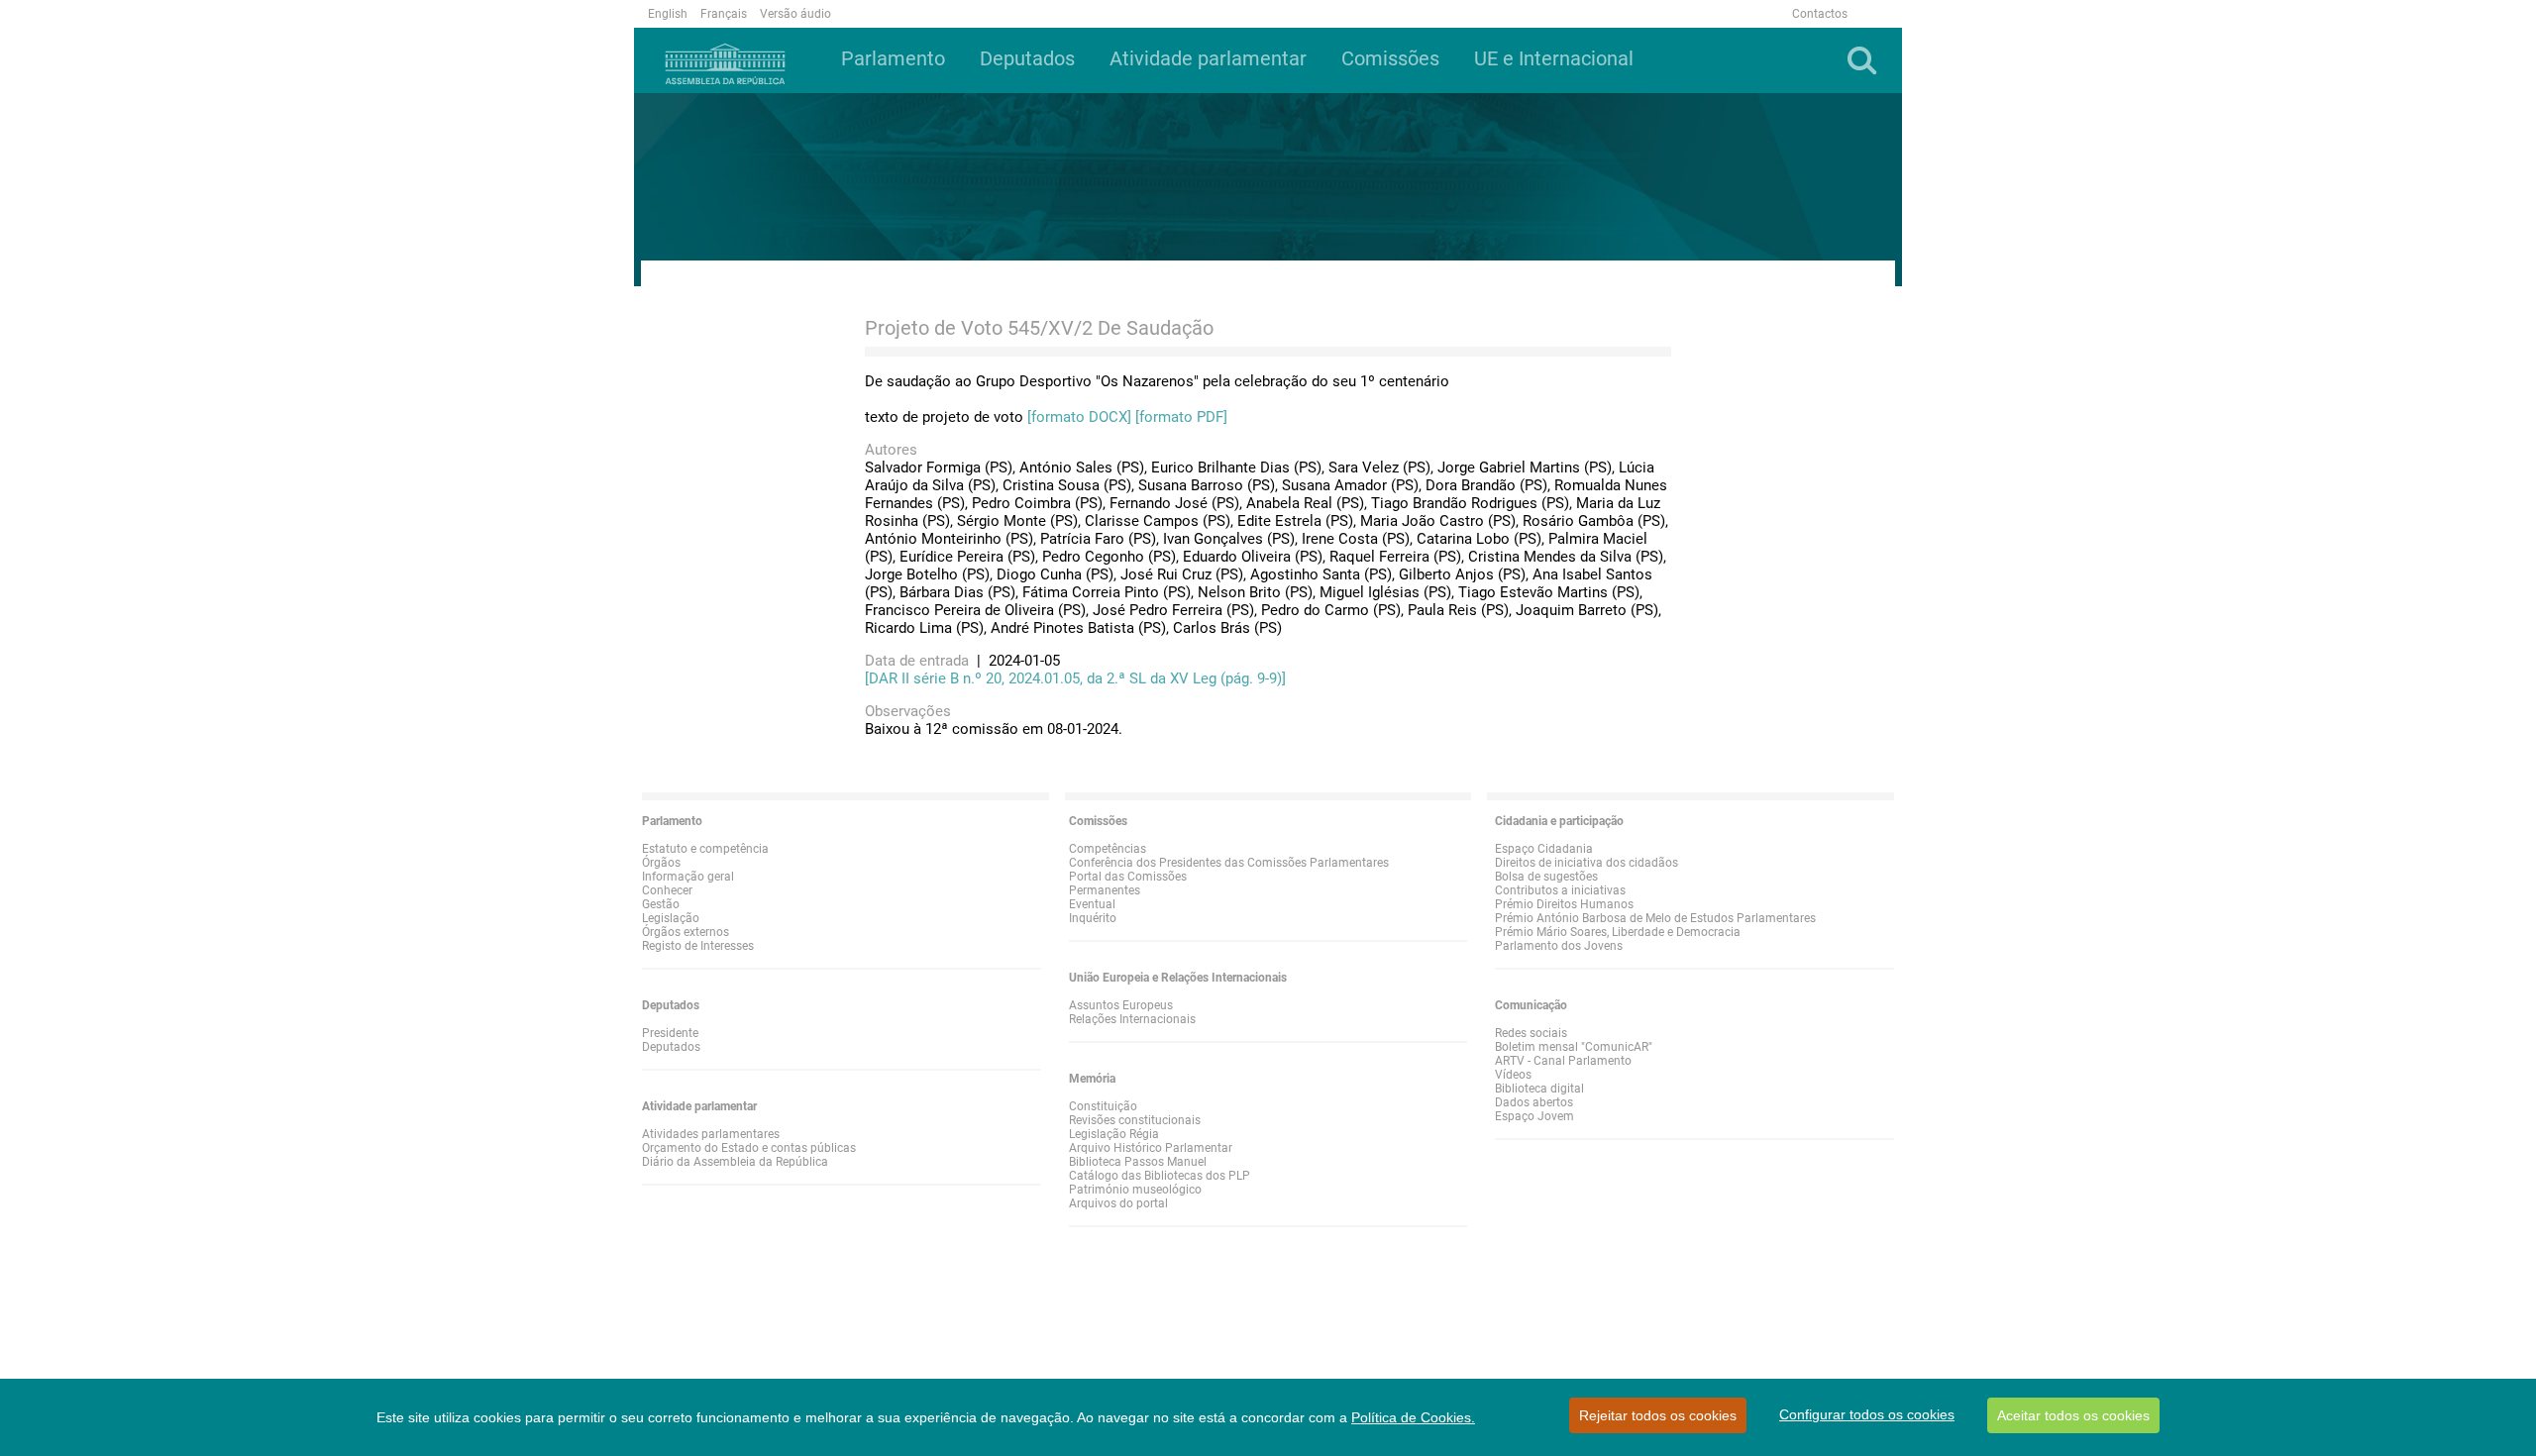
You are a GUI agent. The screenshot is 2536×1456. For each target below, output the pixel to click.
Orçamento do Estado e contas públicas (749, 1148)
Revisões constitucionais (1135, 1120)
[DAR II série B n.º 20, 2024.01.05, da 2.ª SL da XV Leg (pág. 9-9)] (1075, 678)
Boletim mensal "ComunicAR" (1574, 1047)
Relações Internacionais (1132, 1019)
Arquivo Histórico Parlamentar (1151, 1148)
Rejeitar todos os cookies (1658, 1415)
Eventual (1092, 904)
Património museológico (1135, 1190)
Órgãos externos (686, 932)
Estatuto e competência (705, 849)
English (668, 14)
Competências (1108, 849)
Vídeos (1513, 1075)
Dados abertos (1534, 1102)
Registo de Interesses (698, 946)
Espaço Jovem (1534, 1116)
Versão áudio (795, 14)
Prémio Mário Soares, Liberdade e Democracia (1618, 932)
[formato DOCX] (1079, 417)
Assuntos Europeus (1121, 1005)
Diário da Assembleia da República (735, 1162)
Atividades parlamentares (711, 1134)
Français (724, 14)
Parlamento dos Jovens (1559, 946)
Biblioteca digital (1539, 1089)
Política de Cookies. (1413, 1417)
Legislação (671, 918)
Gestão (661, 904)
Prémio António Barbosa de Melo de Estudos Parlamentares (1655, 918)
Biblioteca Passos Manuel (1138, 1162)
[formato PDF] (1181, 417)
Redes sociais (1531, 1033)
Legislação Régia (1114, 1134)
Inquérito (1093, 918)
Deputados (671, 1047)
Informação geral (688, 877)
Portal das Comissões (1128, 877)
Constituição (1103, 1106)
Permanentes (1105, 890)
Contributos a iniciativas (1560, 890)
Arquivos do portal (1118, 1203)
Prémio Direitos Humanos (1564, 904)
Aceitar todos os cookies (2073, 1415)
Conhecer (667, 890)
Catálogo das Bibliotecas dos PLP (1160, 1176)
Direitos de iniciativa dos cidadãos (1586, 863)
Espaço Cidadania (1544, 849)
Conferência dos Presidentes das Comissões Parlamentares (1229, 863)
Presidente (670, 1033)
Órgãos (661, 863)
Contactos (1820, 14)
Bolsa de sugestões (1546, 877)
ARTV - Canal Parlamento (1563, 1061)
